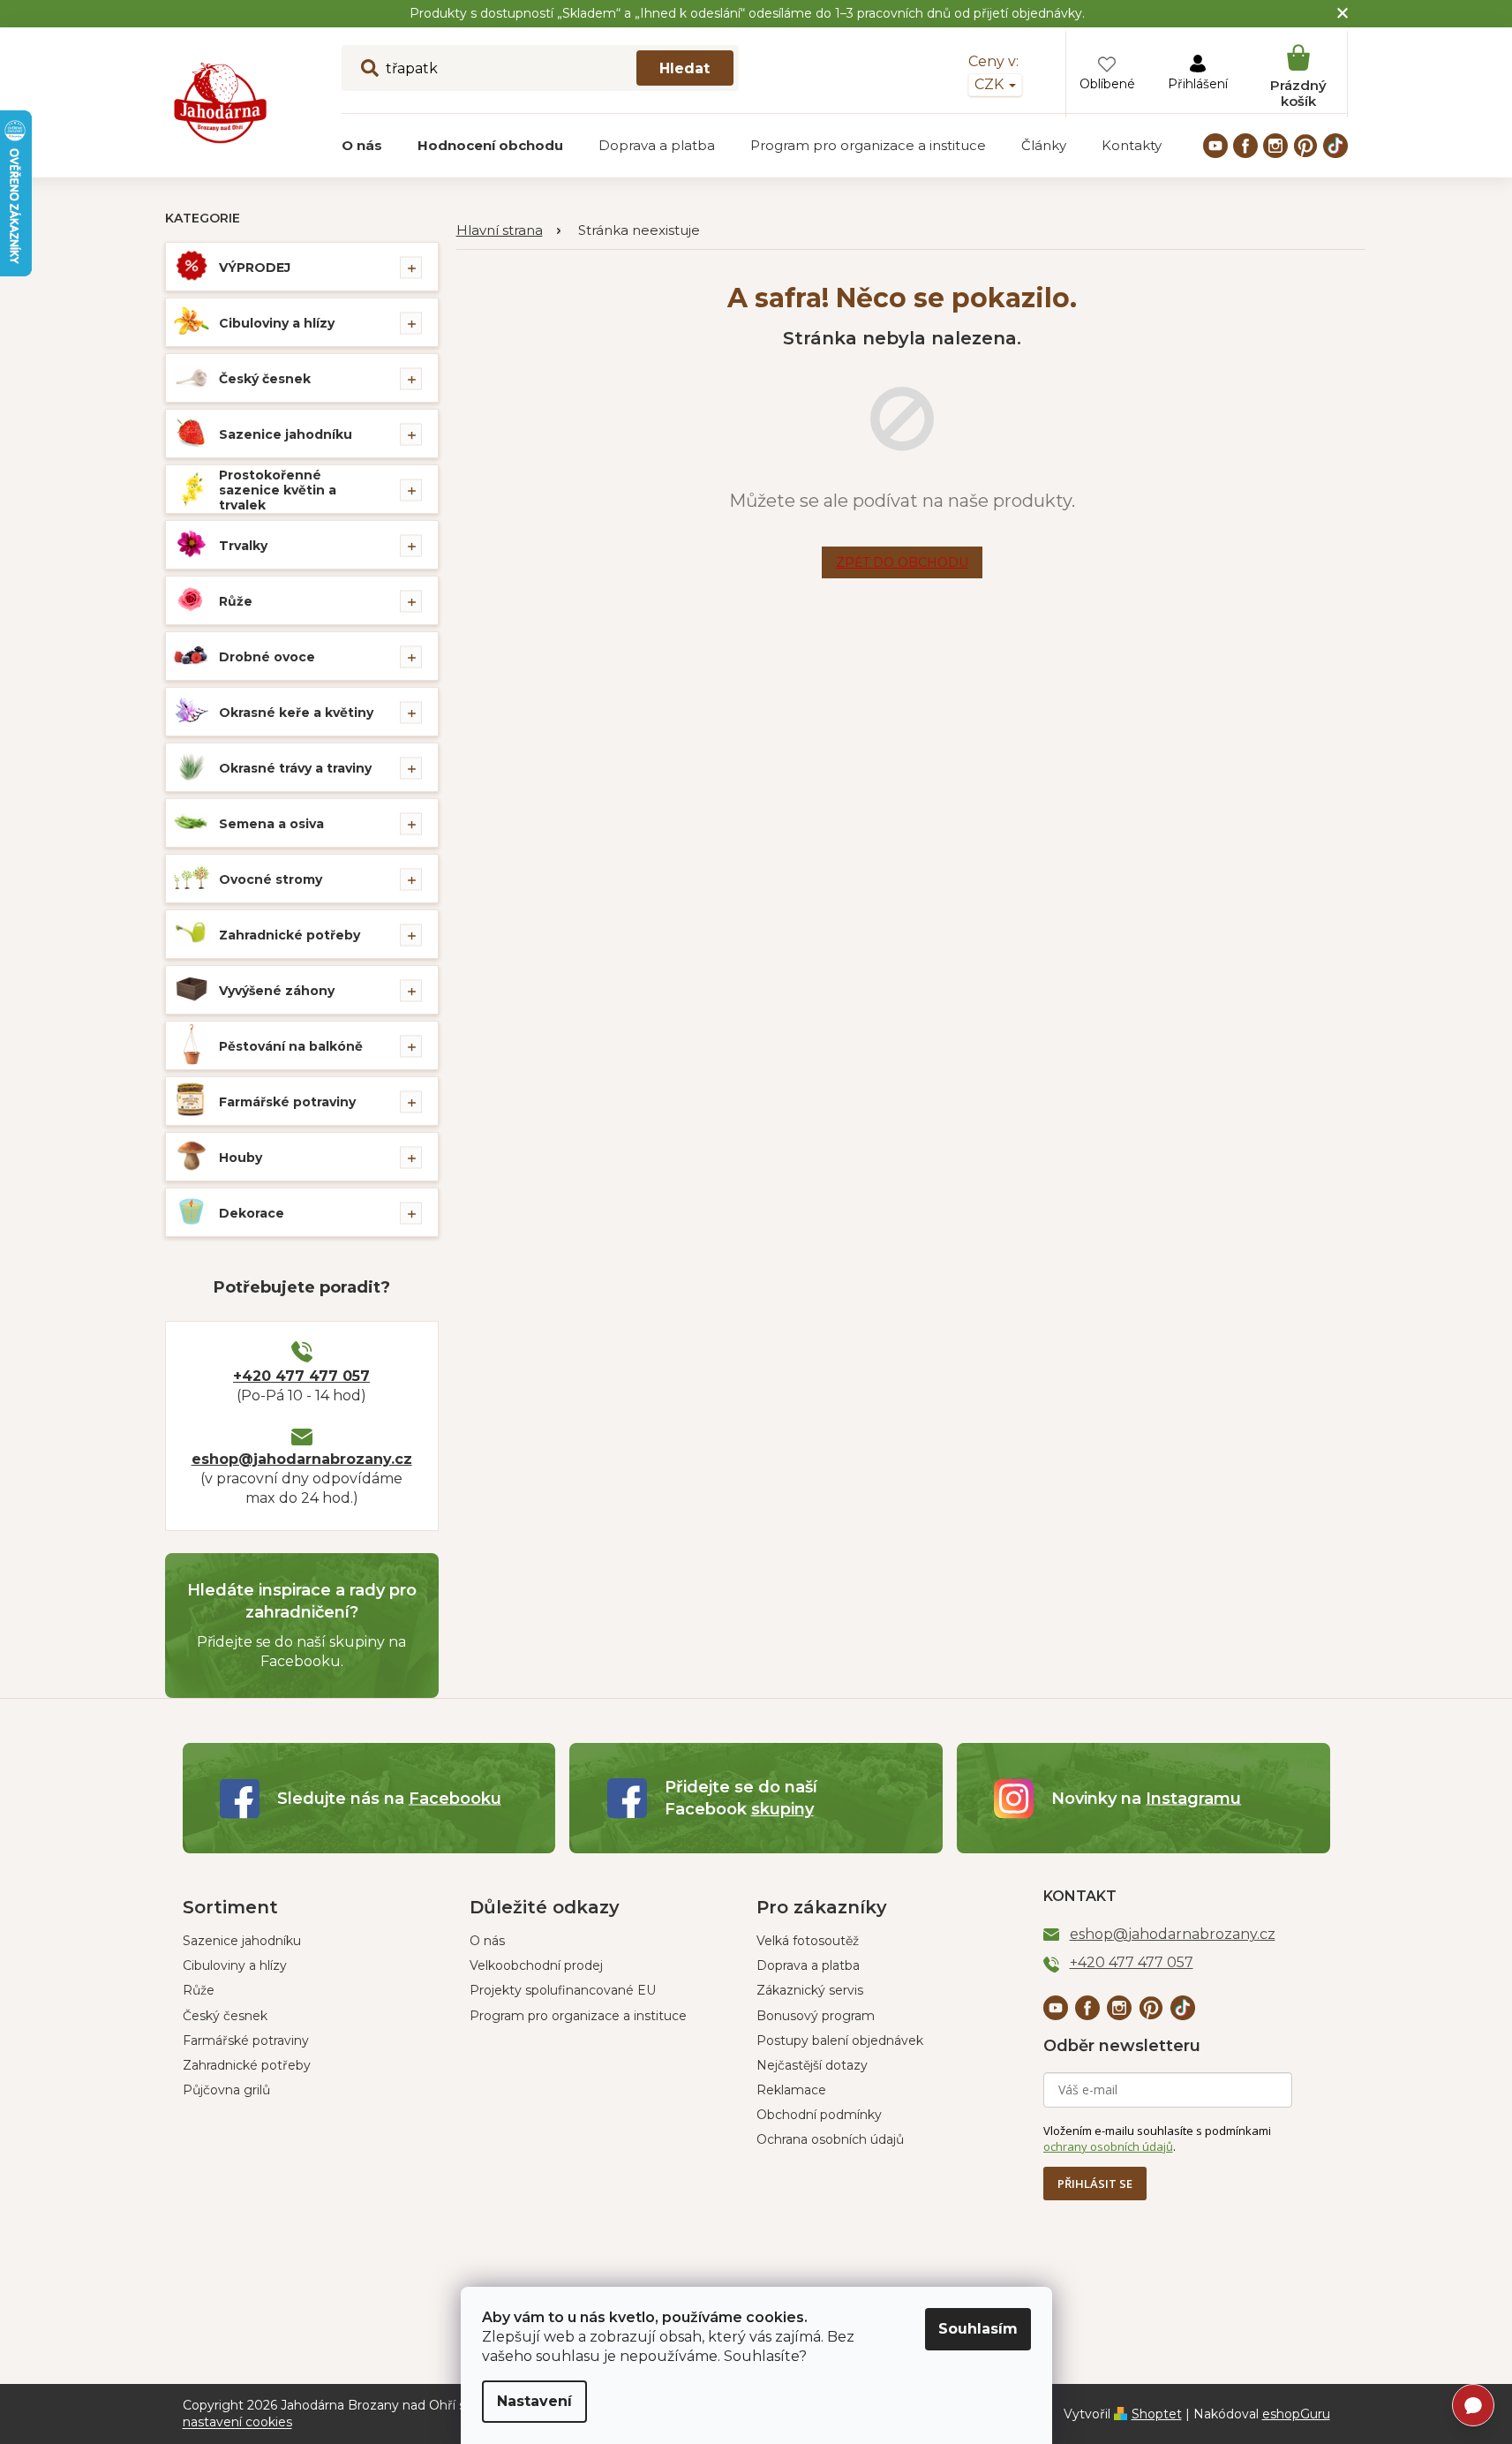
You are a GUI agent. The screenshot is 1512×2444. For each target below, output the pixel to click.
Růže (236, 601)
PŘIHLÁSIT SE (1095, 2184)
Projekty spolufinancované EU (563, 1990)
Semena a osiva (271, 824)
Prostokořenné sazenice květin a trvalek (278, 490)
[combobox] (540, 68)
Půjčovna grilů (226, 2090)
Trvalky (243, 546)
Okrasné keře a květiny (296, 713)
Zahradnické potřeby (290, 935)
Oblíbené (1107, 84)
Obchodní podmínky (819, 2115)
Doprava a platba (808, 1965)
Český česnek (265, 379)
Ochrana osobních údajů (830, 2139)
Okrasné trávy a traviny (295, 768)
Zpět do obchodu (902, 562)
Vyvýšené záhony (277, 991)
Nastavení (534, 2401)
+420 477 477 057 (301, 1376)
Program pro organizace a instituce (578, 2016)
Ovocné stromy (271, 879)
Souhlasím (978, 2329)
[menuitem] (362, 146)
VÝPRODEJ (255, 268)
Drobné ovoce (267, 657)
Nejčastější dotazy (812, 2065)
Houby (241, 1158)
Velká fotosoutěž (808, 1941)
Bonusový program (816, 2016)
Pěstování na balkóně (291, 1046)
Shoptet (1157, 2414)
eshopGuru (1296, 2414)
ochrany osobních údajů (1108, 2146)
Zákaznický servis (810, 1990)
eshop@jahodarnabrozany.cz (302, 1459)
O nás (487, 1941)
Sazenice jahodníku (286, 434)
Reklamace (791, 2090)
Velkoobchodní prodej (536, 1965)
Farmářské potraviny (287, 1102)
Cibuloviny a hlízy (277, 323)
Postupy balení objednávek (840, 2040)
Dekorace (252, 1213)
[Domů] (508, 231)
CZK (991, 84)
